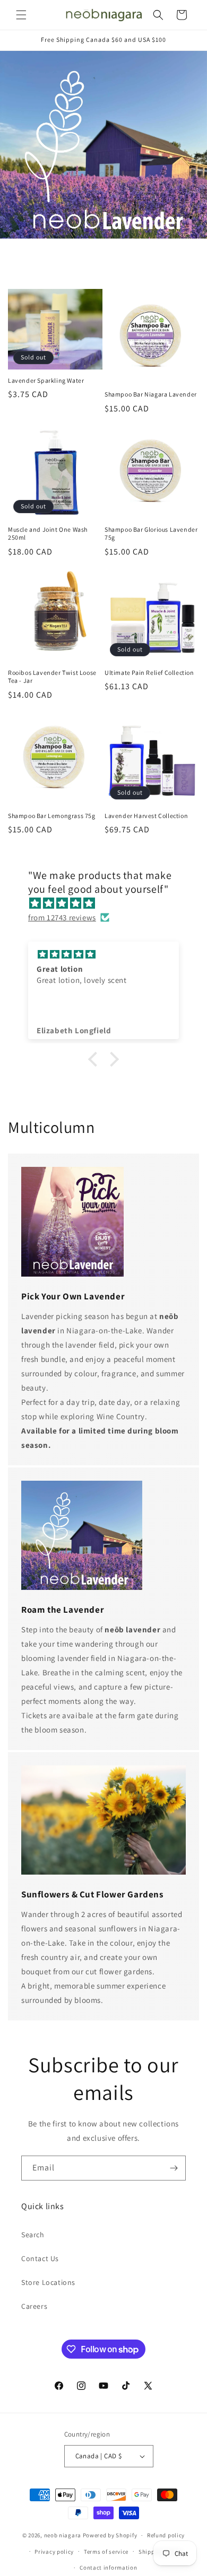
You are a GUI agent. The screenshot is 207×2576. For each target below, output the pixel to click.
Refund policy (166, 2535)
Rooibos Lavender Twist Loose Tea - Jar (52, 677)
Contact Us (40, 2258)
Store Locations (48, 2282)
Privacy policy (54, 2552)
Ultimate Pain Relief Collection (149, 672)
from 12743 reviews (62, 917)
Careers (34, 2306)
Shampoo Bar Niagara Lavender (151, 394)
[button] (21, 15)
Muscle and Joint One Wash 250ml (48, 534)
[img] (109, 903)
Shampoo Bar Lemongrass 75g (52, 816)
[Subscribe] (174, 2168)
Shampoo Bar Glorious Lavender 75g (151, 534)
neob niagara (63, 2535)
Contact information (108, 2568)
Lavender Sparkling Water (46, 380)
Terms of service (106, 2552)
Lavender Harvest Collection (146, 816)
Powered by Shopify (110, 2535)
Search (33, 2235)
